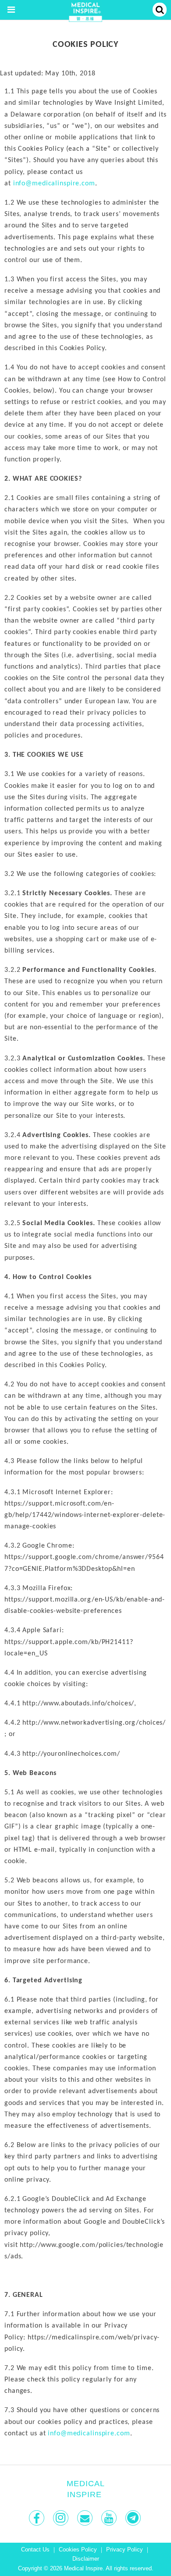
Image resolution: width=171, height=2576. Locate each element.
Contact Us (35, 2550)
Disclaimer (86, 2559)
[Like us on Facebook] (37, 2518)
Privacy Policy (125, 2550)
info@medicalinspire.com (54, 184)
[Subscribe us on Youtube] (110, 2518)
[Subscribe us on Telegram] (134, 2518)
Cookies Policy (78, 2550)
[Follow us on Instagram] (62, 2518)
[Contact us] (86, 2518)
